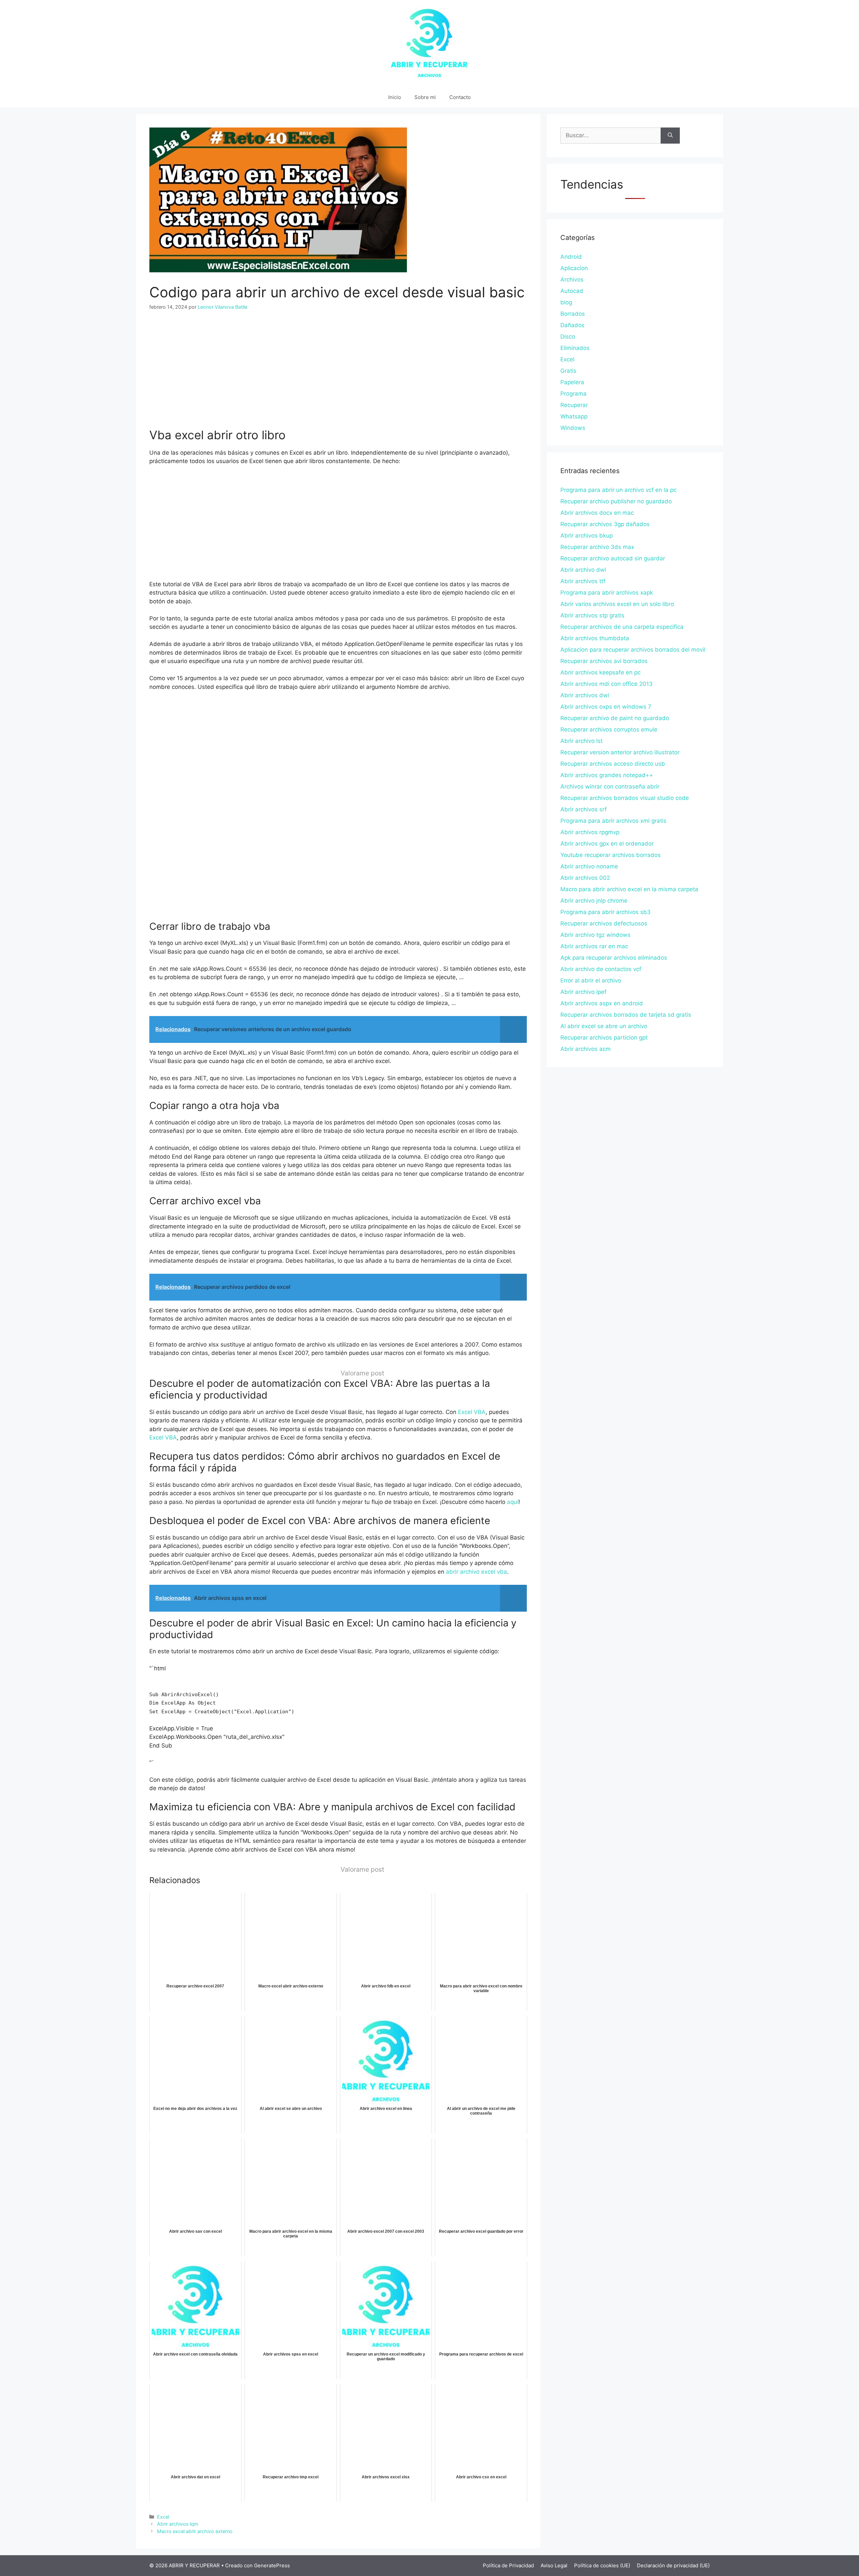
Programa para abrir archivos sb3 (605, 912)
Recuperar (574, 405)
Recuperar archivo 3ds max (597, 547)
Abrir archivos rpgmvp (590, 832)
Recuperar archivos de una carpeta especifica (622, 627)
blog (566, 302)
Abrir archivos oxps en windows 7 (606, 707)
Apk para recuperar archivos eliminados (614, 958)
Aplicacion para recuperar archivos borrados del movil (633, 650)
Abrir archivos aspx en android (602, 1003)
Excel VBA (472, 1412)
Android (571, 257)
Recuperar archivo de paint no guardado (615, 718)
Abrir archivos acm (586, 1049)
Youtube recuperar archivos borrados (611, 855)
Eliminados (575, 348)
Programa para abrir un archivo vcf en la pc (618, 490)
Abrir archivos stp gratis (592, 615)
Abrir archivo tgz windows (595, 935)
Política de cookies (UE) (602, 2565)
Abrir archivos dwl (585, 695)
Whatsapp (574, 416)
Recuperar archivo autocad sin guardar (613, 558)
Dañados (572, 325)
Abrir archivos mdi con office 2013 (607, 684)
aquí (513, 1502)
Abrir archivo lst (582, 741)
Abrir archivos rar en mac (594, 946)
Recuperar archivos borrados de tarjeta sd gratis (626, 1015)
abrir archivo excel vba (476, 1572)
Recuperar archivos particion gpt (604, 1038)
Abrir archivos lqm (178, 2524)
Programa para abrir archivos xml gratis (613, 821)
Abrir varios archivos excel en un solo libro (617, 604)
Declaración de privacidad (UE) (673, 2565)
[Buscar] (670, 136)
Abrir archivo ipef (583, 992)
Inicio (395, 97)
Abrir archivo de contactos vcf (601, 969)
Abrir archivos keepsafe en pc (600, 672)
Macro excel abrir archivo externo (195, 2531)
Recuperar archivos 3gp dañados (605, 524)
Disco (568, 337)
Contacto (460, 97)
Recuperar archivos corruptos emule (609, 729)
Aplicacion (574, 268)
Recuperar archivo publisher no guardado (616, 501)
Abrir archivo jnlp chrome (594, 901)
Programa (573, 394)
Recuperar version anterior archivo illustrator (620, 752)
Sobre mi (425, 97)
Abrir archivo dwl (583, 570)
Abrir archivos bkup (587, 536)
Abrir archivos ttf (583, 581)
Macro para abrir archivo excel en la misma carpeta (629, 889)
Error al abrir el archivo (591, 980)
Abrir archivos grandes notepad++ (607, 775)
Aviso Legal (554, 2565)
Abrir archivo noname (589, 866)
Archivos (572, 280)
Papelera (572, 382)
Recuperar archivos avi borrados (604, 661)
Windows (573, 428)
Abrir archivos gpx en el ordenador (607, 844)
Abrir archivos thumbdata (595, 638)
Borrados (573, 314)
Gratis (568, 371)
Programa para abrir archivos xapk (607, 593)
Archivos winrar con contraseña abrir (610, 787)
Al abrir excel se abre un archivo (604, 1026)
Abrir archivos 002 (585, 878)
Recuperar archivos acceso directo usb (613, 764)
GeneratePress (272, 2565)
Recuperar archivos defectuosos (604, 923)
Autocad (572, 291)
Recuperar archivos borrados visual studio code (625, 798)
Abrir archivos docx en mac (597, 513)
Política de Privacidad (508, 2565)
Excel (163, 2517)
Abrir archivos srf (584, 809)
